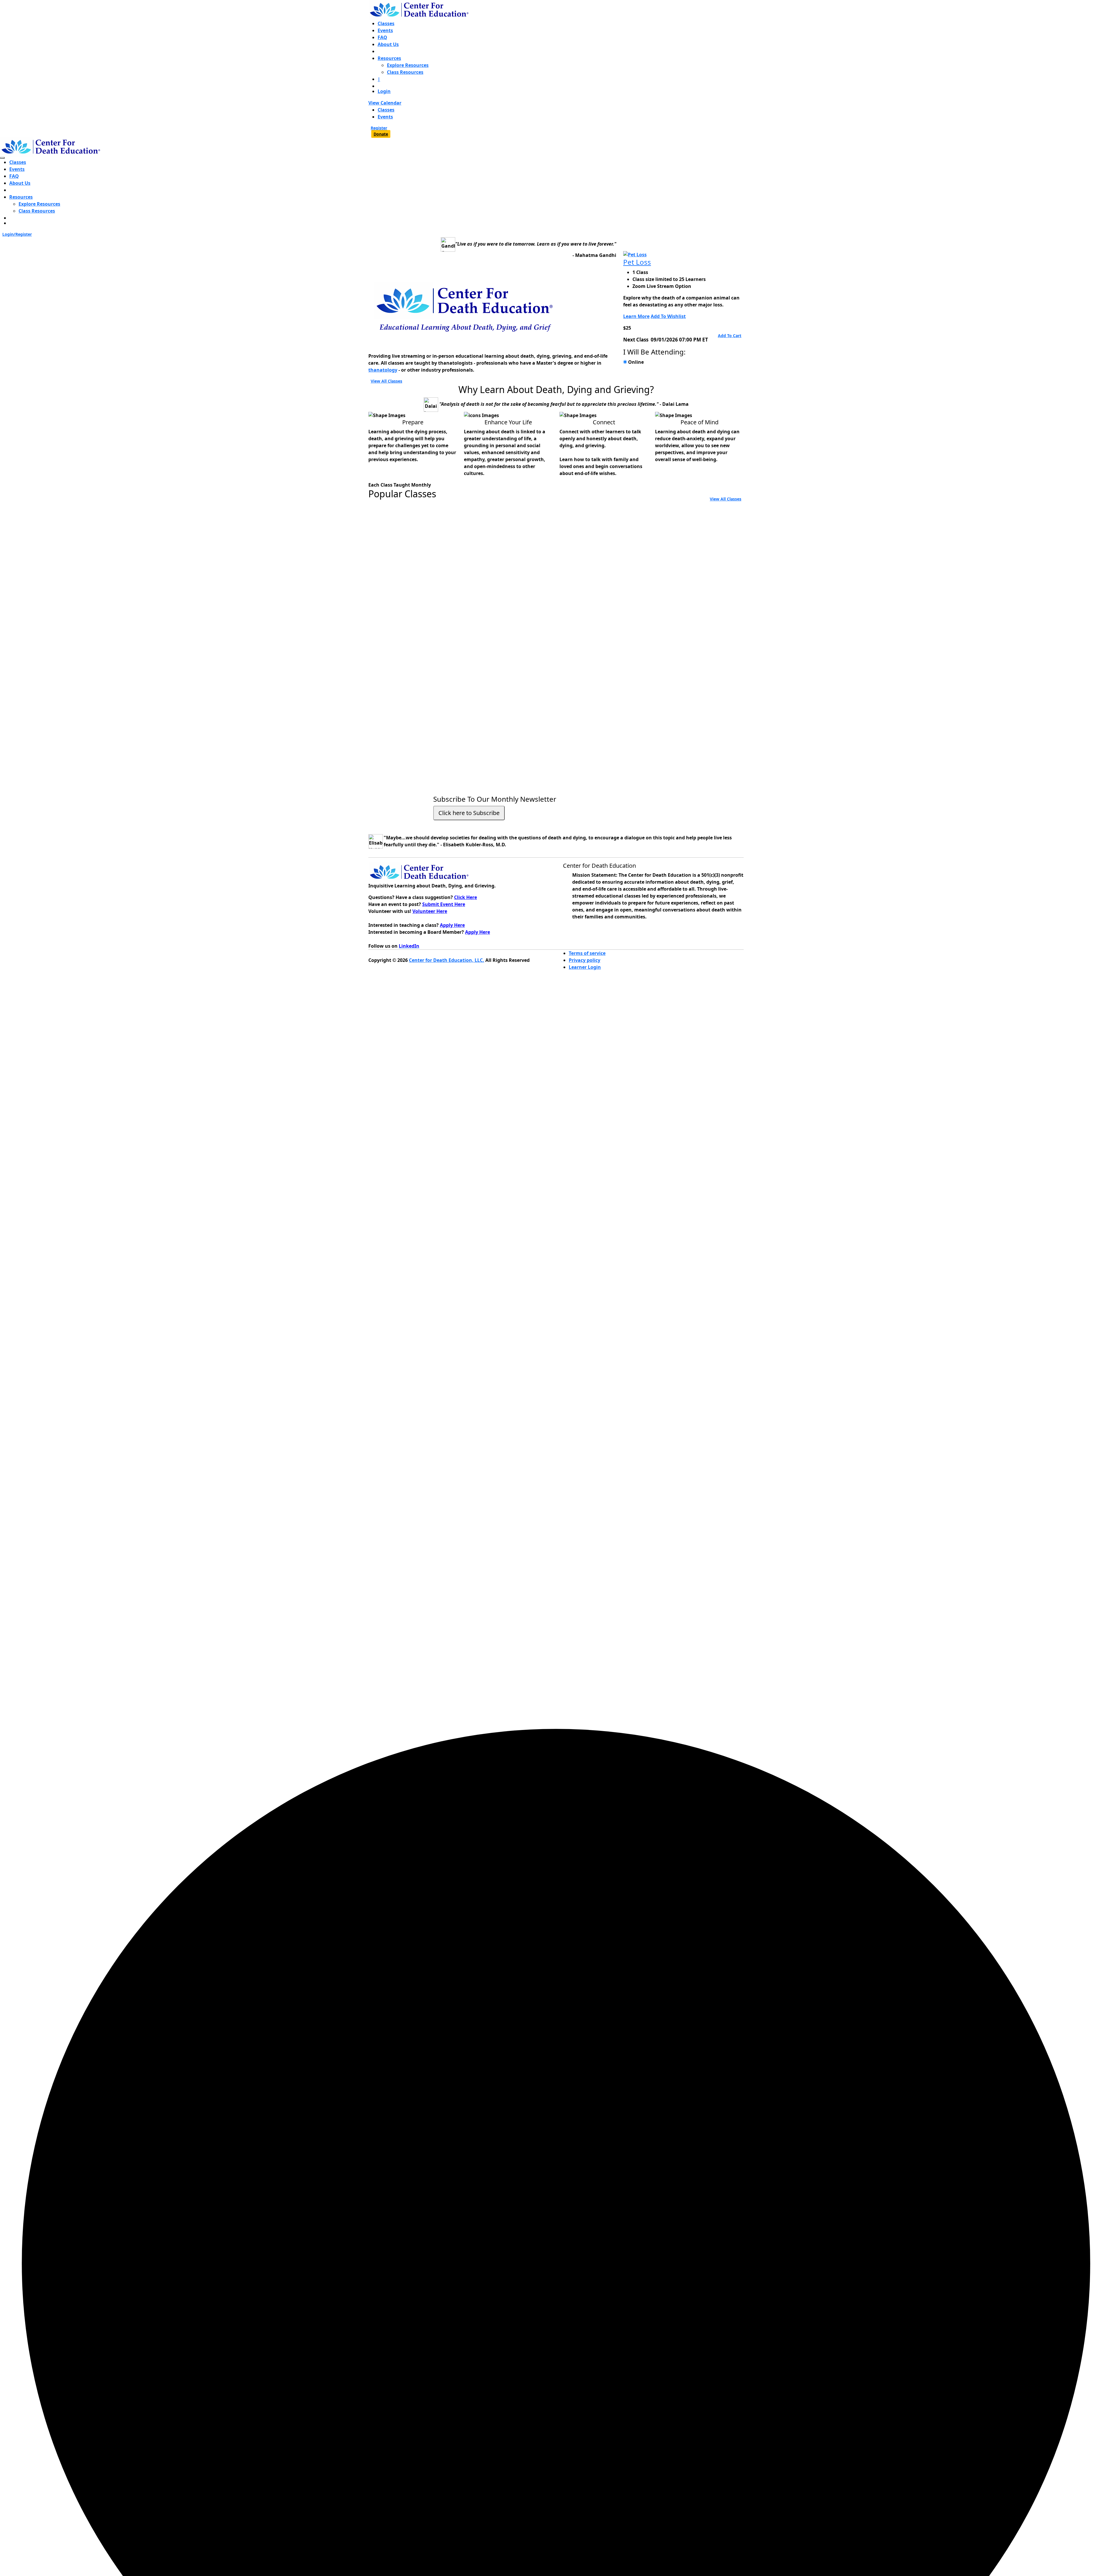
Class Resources (405, 72)
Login (384, 91)
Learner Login (585, 967)
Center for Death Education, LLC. (447, 960)
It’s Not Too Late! (396, 543)
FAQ (382, 37)
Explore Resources (408, 65)
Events (385, 30)
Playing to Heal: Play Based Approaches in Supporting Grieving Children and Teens (556, 558)
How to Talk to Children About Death (677, 707)
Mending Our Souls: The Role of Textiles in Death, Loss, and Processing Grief (680, 558)
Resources (389, 58)
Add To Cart (730, 336)
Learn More (636, 316)
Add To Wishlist (668, 316)
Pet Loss (637, 262)
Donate (381, 134)
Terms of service (587, 953)
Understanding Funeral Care (415, 703)
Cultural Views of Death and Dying (554, 703)
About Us (388, 44)
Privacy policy (585, 960)
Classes (386, 23)
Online (636, 362)
